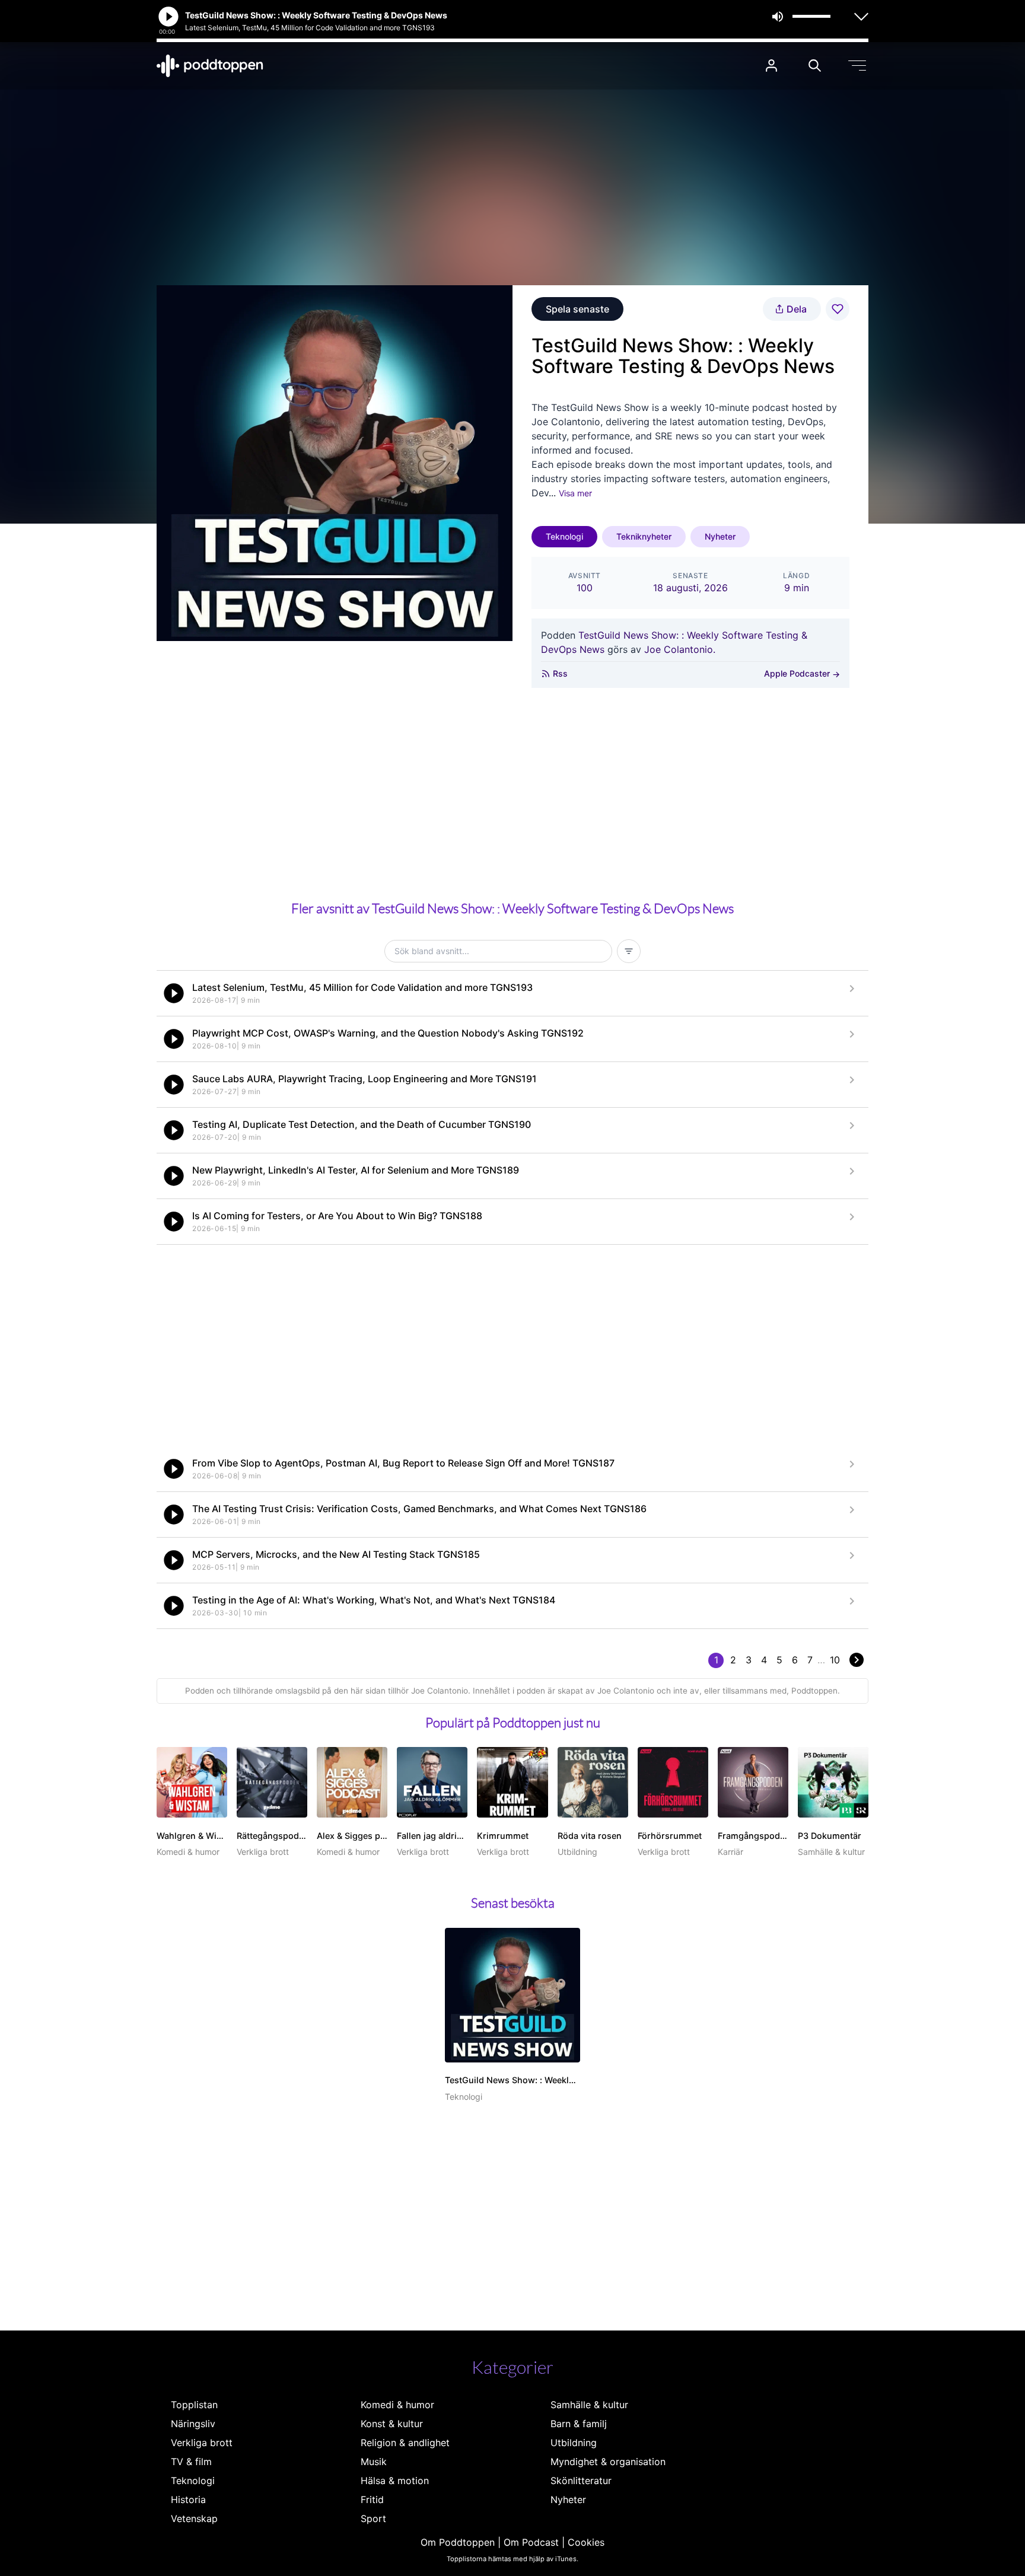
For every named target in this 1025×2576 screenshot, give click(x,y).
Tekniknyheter (644, 536)
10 (835, 1660)
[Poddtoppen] (210, 66)
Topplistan (194, 2405)
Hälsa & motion (395, 2481)
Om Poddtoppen (458, 2542)
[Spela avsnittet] (174, 993)
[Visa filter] (629, 951)
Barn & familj (579, 2424)
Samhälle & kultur (589, 2405)
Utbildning (574, 2443)
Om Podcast (531, 2542)
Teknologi (564, 536)
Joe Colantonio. (680, 649)
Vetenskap (194, 2518)
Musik (374, 2462)
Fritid (372, 2500)
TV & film (191, 2462)
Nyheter (720, 536)
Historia (188, 2500)
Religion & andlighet (405, 2443)
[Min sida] (771, 66)
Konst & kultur (392, 2424)
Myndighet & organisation (608, 2462)
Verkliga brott (202, 2443)
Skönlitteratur (581, 2481)
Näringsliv (193, 2424)
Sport (373, 2518)
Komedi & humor (397, 2405)
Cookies (586, 2542)
